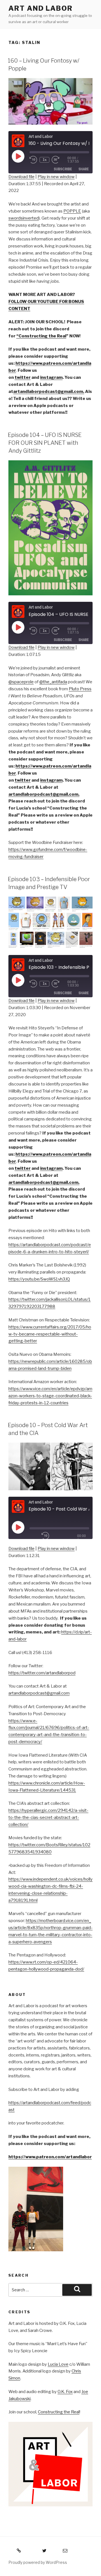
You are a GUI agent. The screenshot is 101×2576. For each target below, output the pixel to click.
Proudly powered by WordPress (38, 2562)
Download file (21, 177)
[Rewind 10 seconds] (33, 160)
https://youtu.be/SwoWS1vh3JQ (39, 1279)
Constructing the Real (59, 2412)
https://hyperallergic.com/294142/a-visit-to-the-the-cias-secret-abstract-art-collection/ (48, 1817)
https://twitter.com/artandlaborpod (42, 1673)
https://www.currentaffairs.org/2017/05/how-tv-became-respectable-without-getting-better (50, 1334)
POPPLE (72, 211)
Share (84, 169)
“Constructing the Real (41, 336)
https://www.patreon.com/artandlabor (50, 2157)
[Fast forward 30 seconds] (59, 160)
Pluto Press (80, 689)
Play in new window (56, 177)
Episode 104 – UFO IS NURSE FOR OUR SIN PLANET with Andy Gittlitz (45, 443)
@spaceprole (21, 682)
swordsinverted (24, 218)
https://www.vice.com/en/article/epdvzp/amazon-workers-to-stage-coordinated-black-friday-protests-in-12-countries (50, 1396)
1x (45, 160)
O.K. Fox (65, 2392)
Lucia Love (58, 2364)
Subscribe (63, 169)
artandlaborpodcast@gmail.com (39, 1693)
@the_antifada (53, 682)
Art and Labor (41, 8)
